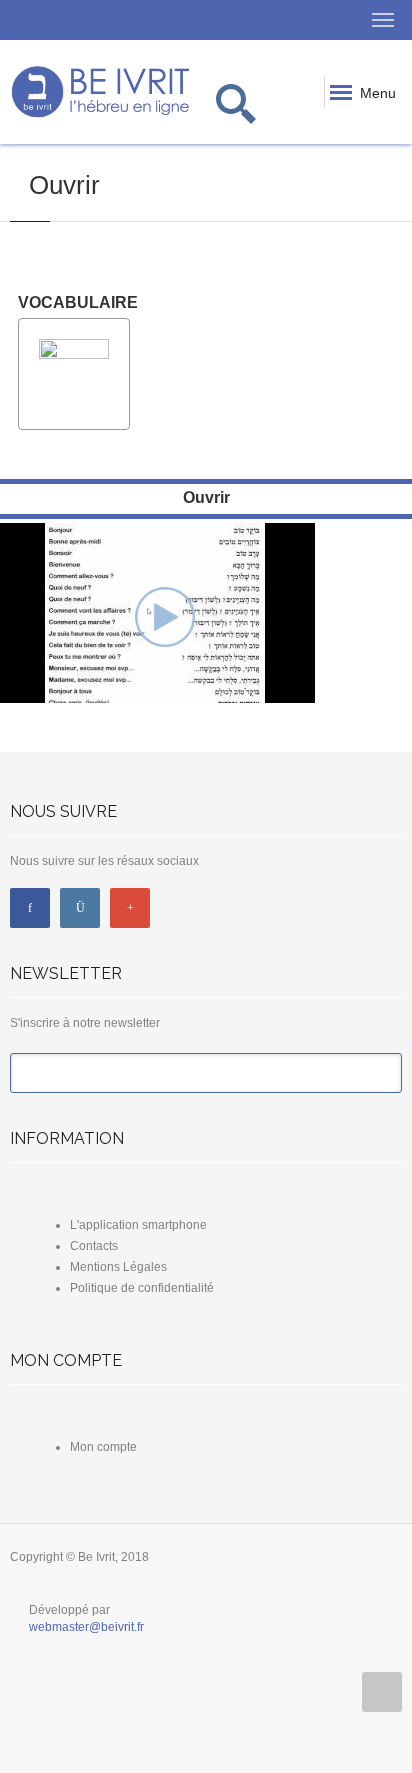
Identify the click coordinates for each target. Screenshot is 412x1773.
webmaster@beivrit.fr (86, 1627)
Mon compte (103, 1447)
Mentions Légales (118, 1267)
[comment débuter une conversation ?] (165, 616)
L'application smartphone (138, 1225)
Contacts (94, 1246)
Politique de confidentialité (142, 1288)
